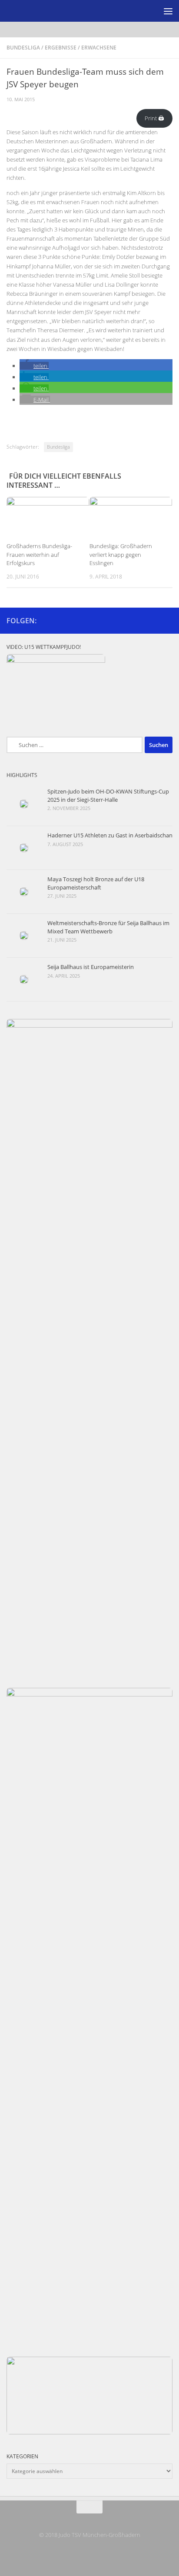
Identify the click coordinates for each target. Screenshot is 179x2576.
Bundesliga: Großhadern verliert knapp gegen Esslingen (121, 555)
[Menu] (168, 11)
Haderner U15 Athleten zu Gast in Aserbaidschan (110, 835)
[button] (34, 366)
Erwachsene (99, 48)
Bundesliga (23, 48)
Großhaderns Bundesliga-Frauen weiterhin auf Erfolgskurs (39, 555)
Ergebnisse (61, 48)
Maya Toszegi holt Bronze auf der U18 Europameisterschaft (96, 883)
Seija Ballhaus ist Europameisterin (91, 967)
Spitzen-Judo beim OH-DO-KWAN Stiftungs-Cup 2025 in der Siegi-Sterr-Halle (108, 795)
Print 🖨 (154, 118)
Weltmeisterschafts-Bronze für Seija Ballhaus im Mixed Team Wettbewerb (108, 927)
